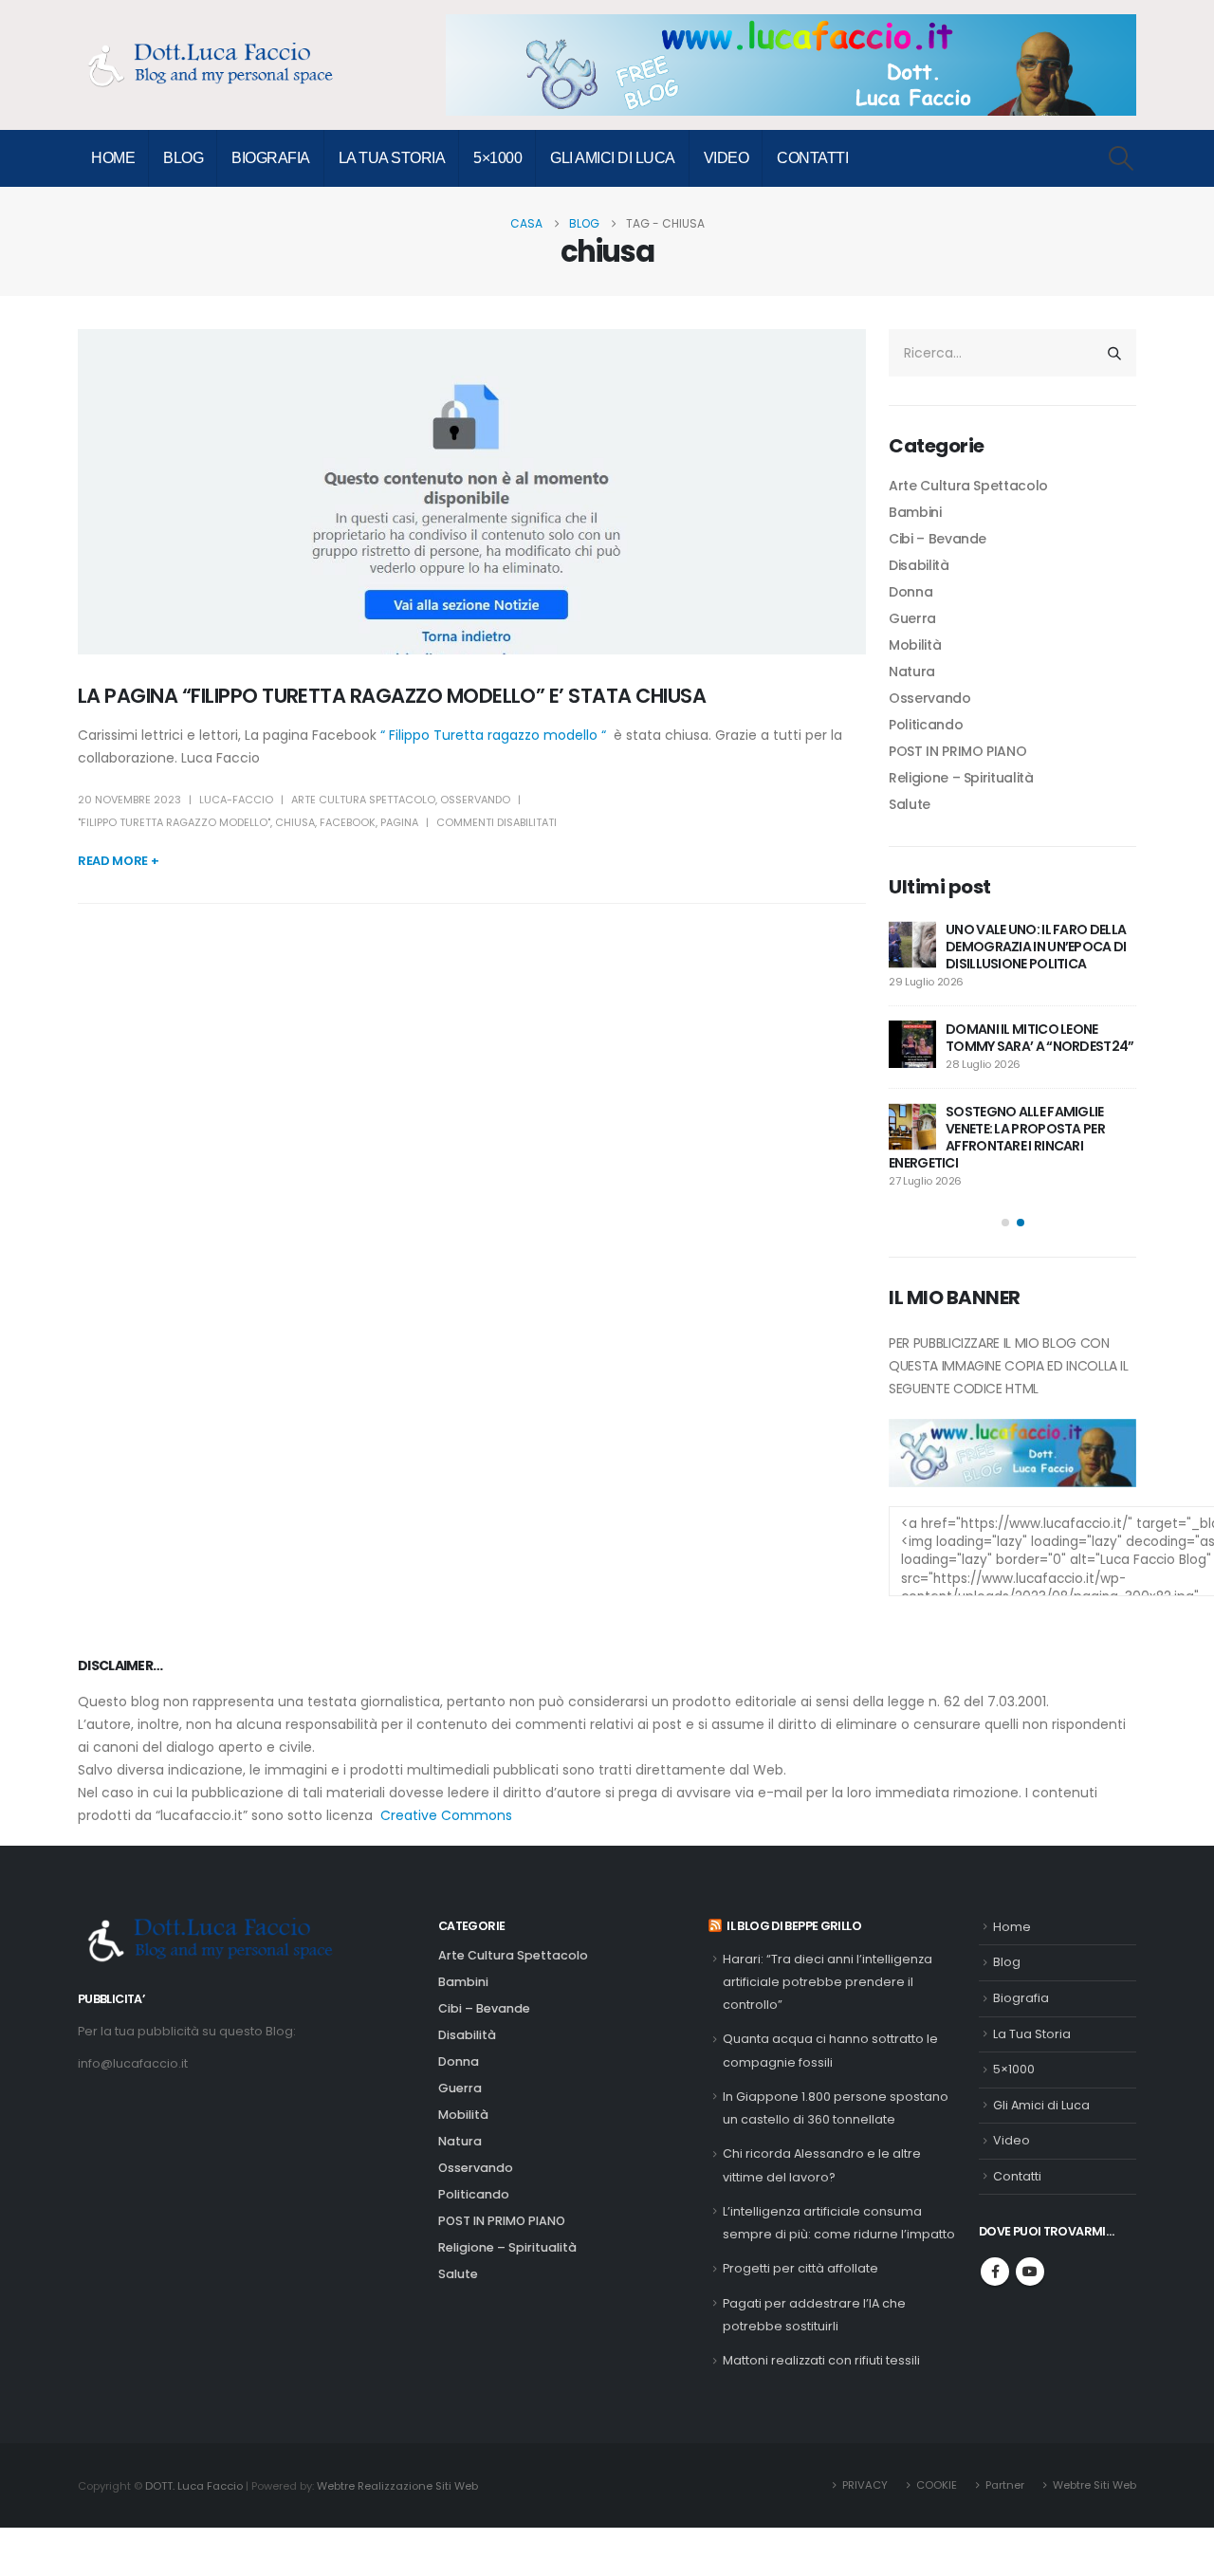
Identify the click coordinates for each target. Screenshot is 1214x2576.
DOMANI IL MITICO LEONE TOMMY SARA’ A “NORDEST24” (1040, 1038)
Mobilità (915, 645)
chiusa (295, 822)
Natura (912, 672)
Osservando (475, 800)
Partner (1005, 2485)
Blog (183, 158)
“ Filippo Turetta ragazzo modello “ (497, 735)
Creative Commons (446, 1815)
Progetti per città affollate (800, 2268)
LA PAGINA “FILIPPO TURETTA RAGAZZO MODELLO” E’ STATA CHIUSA (392, 696)
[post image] (472, 492)
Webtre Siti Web (1094, 2485)
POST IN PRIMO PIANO (957, 751)
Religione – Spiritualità (961, 778)
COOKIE (937, 2485)
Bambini (915, 512)
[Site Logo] (220, 65)
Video (727, 158)
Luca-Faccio (236, 800)
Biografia (271, 158)
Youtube (1030, 2272)
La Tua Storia (392, 158)
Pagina (399, 822)
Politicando (926, 725)
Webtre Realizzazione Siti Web (397, 2486)
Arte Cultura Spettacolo (363, 800)
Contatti (812, 158)
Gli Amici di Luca (613, 158)
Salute (910, 804)
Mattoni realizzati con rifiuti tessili (821, 2360)
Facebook (348, 822)
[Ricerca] (1114, 353)
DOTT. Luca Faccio (194, 2486)
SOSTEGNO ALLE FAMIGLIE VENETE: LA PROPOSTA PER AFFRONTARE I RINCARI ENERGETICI (997, 1137)
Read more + (118, 861)
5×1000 (497, 158)
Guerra (912, 618)
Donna (910, 592)
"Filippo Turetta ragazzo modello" (174, 822)
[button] (1122, 158)
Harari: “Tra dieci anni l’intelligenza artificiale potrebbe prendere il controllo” (828, 1982)
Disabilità (919, 565)
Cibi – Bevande (938, 539)
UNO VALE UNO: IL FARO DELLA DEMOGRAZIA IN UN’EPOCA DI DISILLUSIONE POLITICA (1036, 947)
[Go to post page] (912, 945)
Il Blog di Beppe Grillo (794, 1926)
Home (113, 158)
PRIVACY (865, 2485)
